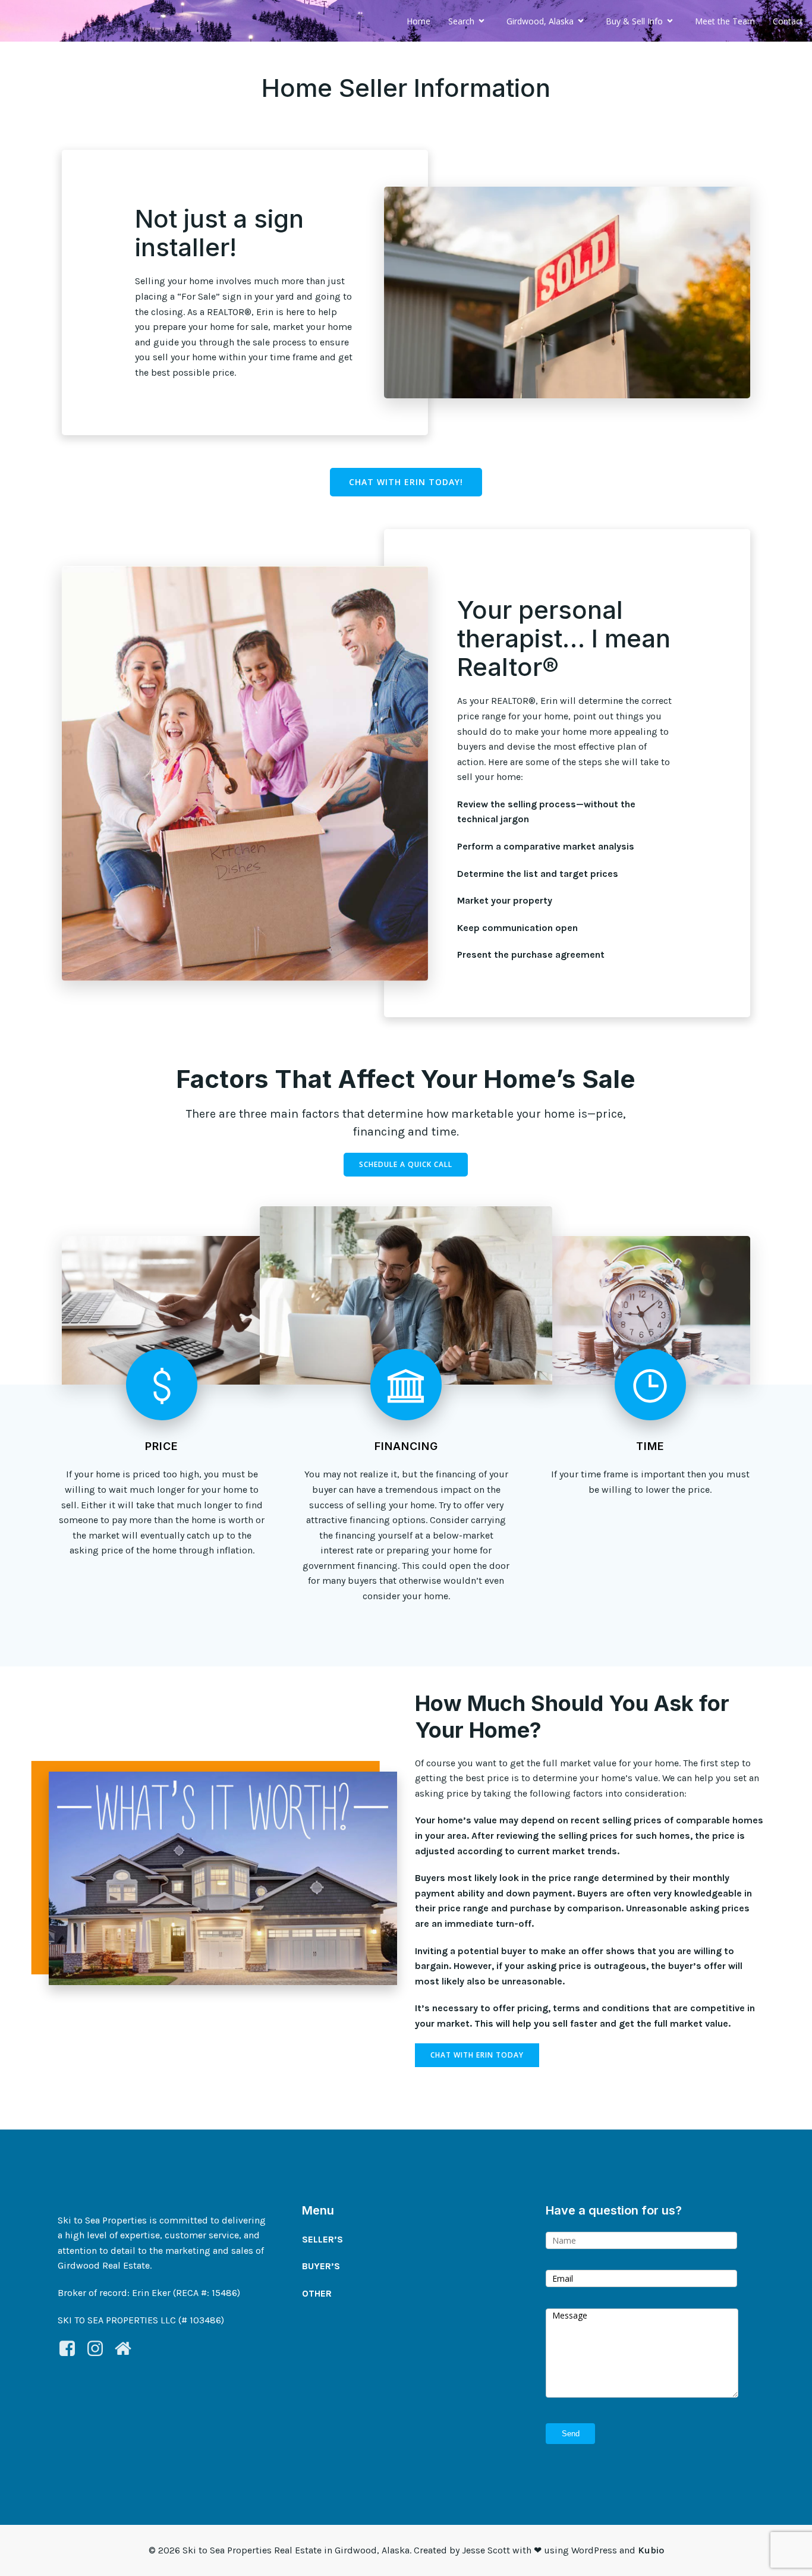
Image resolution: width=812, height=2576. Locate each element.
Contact (788, 21)
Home (418, 21)
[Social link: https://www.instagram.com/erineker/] (100, 2349)
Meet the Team (725, 21)
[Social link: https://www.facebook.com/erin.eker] (72, 2349)
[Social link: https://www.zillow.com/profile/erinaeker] (128, 2349)
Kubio (651, 2550)
